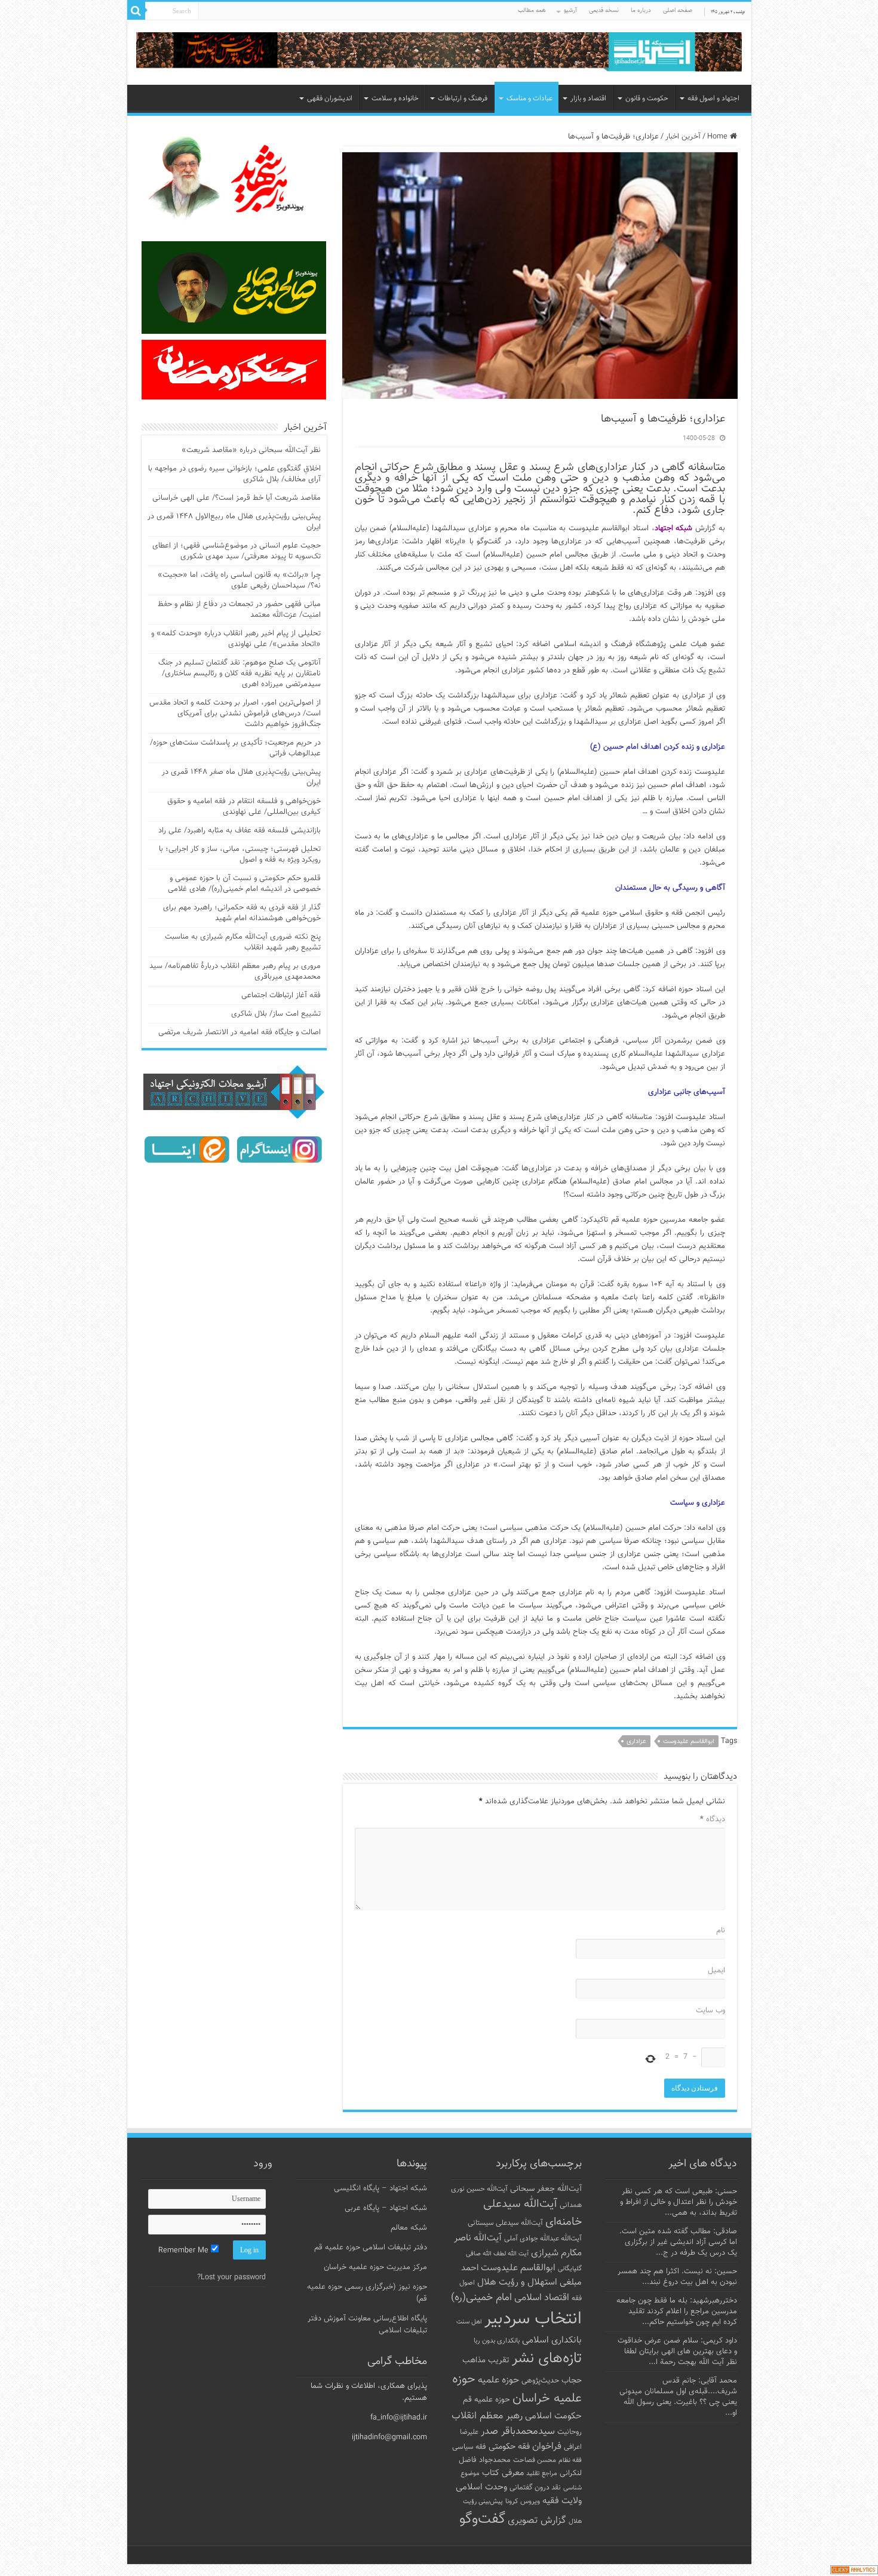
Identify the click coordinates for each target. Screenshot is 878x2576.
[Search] (136, 11)
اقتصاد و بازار (588, 99)
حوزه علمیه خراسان (517, 2389)
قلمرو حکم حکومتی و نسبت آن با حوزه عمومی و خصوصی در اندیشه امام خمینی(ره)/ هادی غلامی (244, 884)
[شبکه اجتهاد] (439, 53)
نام (721, 1931)
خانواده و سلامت (395, 99)
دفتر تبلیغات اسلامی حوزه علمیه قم (371, 2248)
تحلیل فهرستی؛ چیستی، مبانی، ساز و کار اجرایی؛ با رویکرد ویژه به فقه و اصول (240, 854)
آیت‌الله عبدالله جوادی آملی (543, 2239)
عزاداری (636, 1742)
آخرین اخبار (683, 137)
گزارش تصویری (537, 2520)
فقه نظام (570, 2460)
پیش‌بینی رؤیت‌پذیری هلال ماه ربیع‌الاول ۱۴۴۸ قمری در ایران (234, 522)
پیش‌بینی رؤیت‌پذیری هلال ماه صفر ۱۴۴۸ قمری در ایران (241, 777)
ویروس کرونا (523, 2501)
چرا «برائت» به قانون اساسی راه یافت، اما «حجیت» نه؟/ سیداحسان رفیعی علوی (239, 580)
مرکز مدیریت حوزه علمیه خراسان (375, 2267)
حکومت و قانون (647, 99)
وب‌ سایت (710, 2011)
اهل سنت (469, 2322)
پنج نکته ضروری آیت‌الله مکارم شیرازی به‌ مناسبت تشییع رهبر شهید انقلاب (243, 942)
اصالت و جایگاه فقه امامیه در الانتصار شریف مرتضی (240, 1032)
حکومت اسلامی (553, 2416)
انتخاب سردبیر (533, 2319)
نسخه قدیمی (604, 10)
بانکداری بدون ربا (497, 2341)
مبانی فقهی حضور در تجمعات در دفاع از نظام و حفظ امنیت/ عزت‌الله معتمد (239, 610)
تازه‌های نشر (547, 2359)
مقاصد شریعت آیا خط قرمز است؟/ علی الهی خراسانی (237, 498)
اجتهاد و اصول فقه (713, 99)
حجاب (572, 2381)
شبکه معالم (409, 2228)
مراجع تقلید (542, 2473)
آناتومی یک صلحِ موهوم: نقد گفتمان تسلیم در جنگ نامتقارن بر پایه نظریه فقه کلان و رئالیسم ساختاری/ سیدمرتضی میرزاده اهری (240, 674)
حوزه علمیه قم (486, 2400)
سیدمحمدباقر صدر (518, 2431)
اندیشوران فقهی (330, 99)
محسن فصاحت (535, 2460)
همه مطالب (532, 10)
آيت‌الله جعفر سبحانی (546, 2189)
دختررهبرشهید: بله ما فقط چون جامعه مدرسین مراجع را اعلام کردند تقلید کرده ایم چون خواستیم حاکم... (677, 2311)
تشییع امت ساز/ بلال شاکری (276, 1014)
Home (719, 137)
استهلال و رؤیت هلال (517, 2282)
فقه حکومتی (509, 2447)
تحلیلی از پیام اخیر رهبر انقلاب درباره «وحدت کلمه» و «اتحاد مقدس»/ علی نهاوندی (236, 639)
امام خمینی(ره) (481, 2297)
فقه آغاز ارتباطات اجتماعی (281, 995)
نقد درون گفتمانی (535, 2488)
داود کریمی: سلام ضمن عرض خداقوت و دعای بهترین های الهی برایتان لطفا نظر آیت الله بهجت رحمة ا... (677, 2351)
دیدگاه (713, 1819)
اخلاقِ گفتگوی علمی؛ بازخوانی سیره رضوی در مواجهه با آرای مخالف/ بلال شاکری (234, 474)
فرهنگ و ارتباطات (463, 99)
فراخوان (547, 2447)
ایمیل (716, 1971)
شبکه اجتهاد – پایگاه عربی (386, 2208)
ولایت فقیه (562, 2501)
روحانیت (570, 2432)
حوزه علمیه (498, 2380)
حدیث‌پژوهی (540, 2381)
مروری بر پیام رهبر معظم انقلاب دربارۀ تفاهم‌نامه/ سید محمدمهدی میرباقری (235, 972)
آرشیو (570, 10)
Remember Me (185, 2251)
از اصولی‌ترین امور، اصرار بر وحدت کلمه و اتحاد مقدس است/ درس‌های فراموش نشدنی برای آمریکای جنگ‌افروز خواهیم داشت (235, 714)
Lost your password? (231, 2277)
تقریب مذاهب (486, 2360)
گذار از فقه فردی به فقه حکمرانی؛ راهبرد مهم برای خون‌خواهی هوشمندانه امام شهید (242, 913)
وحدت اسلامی (481, 2487)
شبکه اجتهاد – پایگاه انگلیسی (380, 2188)
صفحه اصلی (678, 10)
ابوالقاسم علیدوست (689, 1742)
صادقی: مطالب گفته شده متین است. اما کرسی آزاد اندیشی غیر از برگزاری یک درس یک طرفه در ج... (678, 2242)
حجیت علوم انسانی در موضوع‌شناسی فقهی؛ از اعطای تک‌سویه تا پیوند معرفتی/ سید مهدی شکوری (237, 551)
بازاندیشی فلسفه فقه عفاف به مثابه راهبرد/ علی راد (240, 831)
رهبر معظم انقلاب (487, 2416)
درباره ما (641, 10)
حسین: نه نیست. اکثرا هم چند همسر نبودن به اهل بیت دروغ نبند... (677, 2277)
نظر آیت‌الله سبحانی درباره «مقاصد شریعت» (251, 450)
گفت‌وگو (482, 2519)
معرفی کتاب (503, 2473)
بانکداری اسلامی (552, 2340)
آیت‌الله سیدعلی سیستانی (505, 2223)
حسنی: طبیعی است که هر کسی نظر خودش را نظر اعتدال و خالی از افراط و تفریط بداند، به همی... (679, 2202)
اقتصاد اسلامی (542, 2298)
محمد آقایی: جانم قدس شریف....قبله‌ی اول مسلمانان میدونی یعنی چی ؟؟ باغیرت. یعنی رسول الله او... (678, 2397)
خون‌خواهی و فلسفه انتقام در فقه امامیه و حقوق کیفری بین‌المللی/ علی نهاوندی (244, 807)
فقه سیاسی (469, 2447)
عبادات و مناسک (529, 99)
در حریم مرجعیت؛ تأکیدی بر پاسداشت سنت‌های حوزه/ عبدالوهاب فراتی (235, 748)
